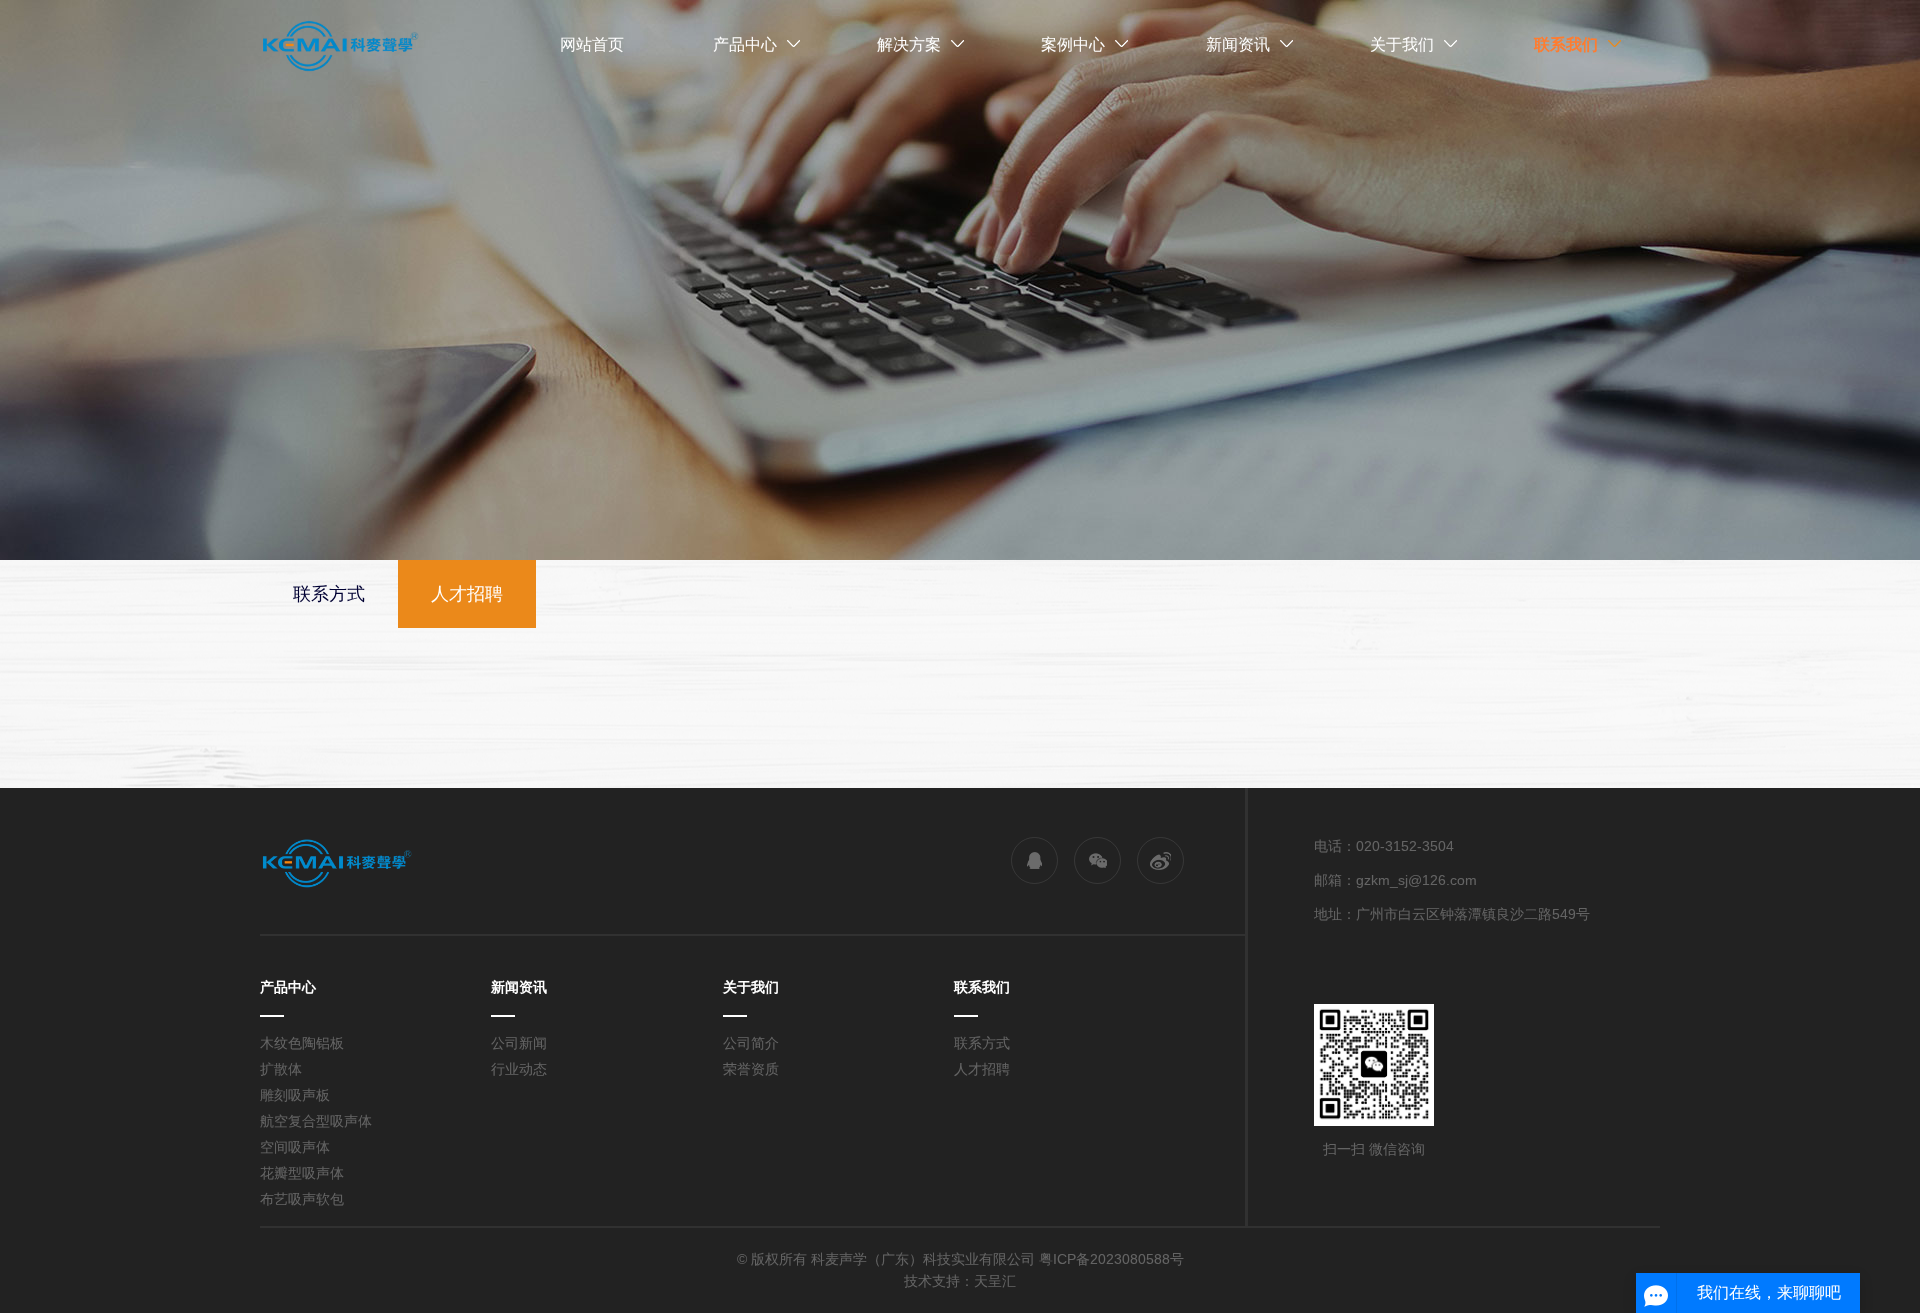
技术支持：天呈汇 (960, 1281)
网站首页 (592, 44)
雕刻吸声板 (295, 1095)
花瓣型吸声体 (302, 1173)
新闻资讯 (1238, 44)
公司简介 (751, 1043)
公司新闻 (519, 1043)
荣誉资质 (751, 1069)
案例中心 (1073, 44)
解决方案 (909, 44)
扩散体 (281, 1069)
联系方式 (982, 1043)
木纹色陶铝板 (302, 1043)
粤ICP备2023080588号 (1111, 1259)
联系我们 (1566, 44)
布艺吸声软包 (302, 1199)
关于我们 (1402, 44)
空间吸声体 (295, 1147)
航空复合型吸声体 (316, 1121)
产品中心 (745, 44)
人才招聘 (982, 1069)
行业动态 (519, 1069)
